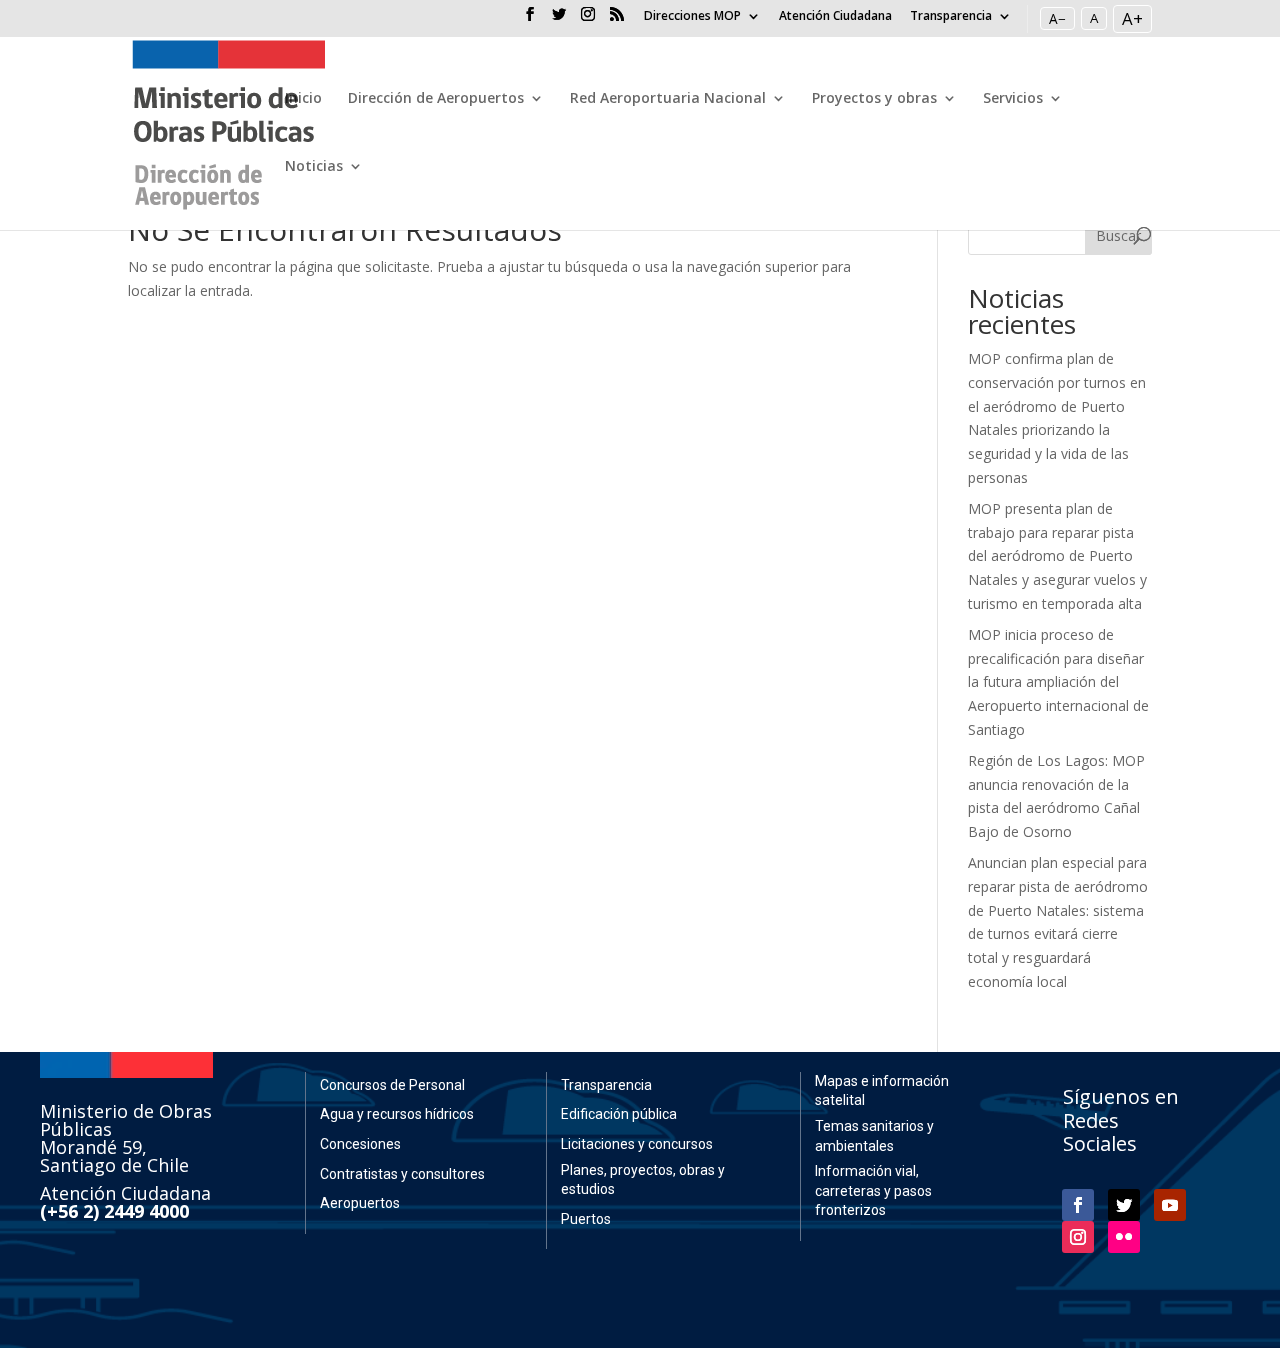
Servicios (1013, 99)
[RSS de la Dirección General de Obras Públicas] (617, 20)
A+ (1132, 18)
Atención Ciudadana (835, 17)
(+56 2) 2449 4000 (114, 1211)
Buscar (1118, 235)
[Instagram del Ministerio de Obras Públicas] (588, 20)
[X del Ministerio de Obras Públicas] (559, 20)
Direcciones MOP (692, 17)
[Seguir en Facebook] (1078, 1205)
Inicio (303, 99)
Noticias (314, 167)
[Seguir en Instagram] (1078, 1237)
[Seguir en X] (1124, 1205)
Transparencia (951, 17)
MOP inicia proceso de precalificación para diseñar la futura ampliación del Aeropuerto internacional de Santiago (1058, 682)
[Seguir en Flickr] (1124, 1237)
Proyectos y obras (874, 99)
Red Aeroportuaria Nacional (668, 99)
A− (1057, 18)
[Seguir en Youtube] (1170, 1205)
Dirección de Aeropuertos (436, 99)
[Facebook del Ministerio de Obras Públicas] (530, 20)
